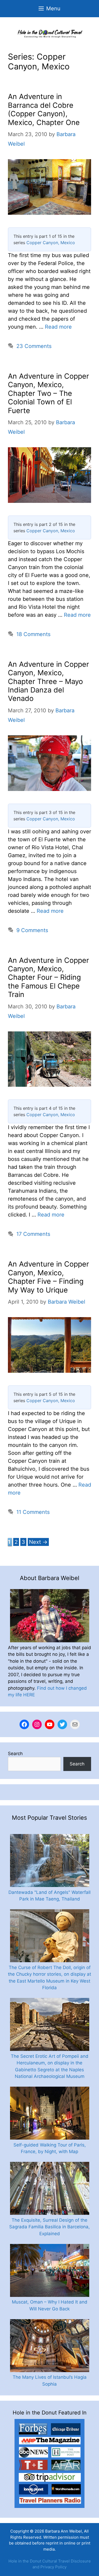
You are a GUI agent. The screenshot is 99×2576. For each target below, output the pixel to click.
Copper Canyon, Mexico (51, 243)
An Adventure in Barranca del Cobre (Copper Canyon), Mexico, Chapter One (44, 109)
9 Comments (32, 930)
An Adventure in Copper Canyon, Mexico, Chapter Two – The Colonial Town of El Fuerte (48, 393)
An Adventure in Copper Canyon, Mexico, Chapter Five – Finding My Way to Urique (48, 1277)
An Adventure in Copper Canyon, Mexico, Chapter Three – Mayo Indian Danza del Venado (48, 681)
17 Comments (33, 1234)
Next (38, 1542)
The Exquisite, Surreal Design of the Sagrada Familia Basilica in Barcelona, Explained (49, 2227)
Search (15, 1754)
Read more (58, 327)
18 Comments (33, 634)
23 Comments (34, 346)
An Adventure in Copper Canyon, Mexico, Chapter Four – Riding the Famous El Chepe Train (48, 978)
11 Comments (33, 1512)
